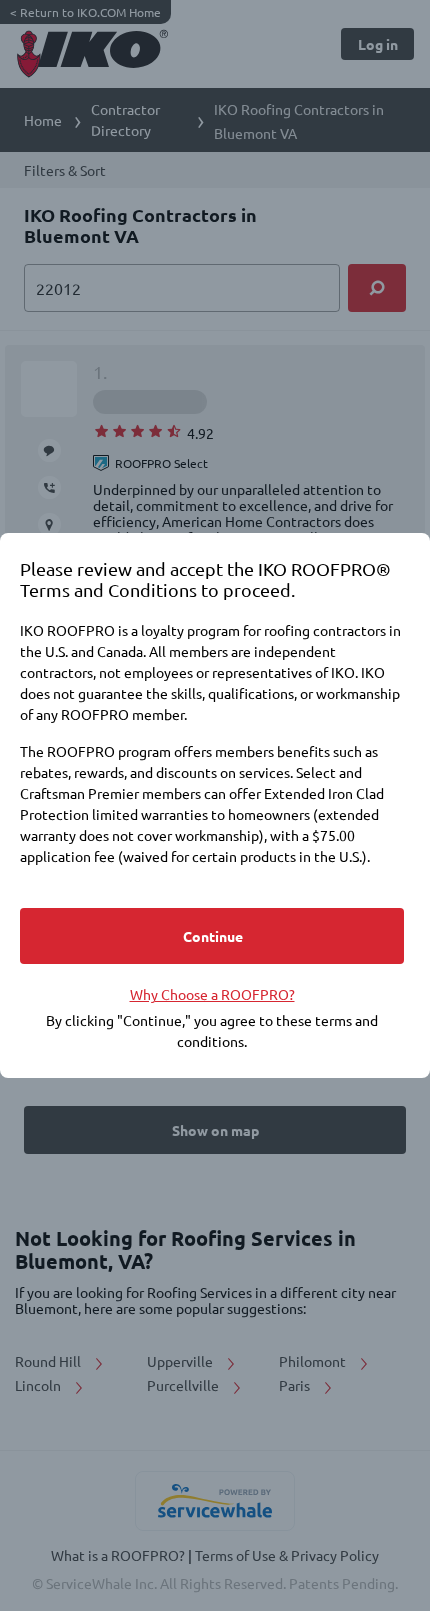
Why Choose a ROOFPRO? (212, 994)
